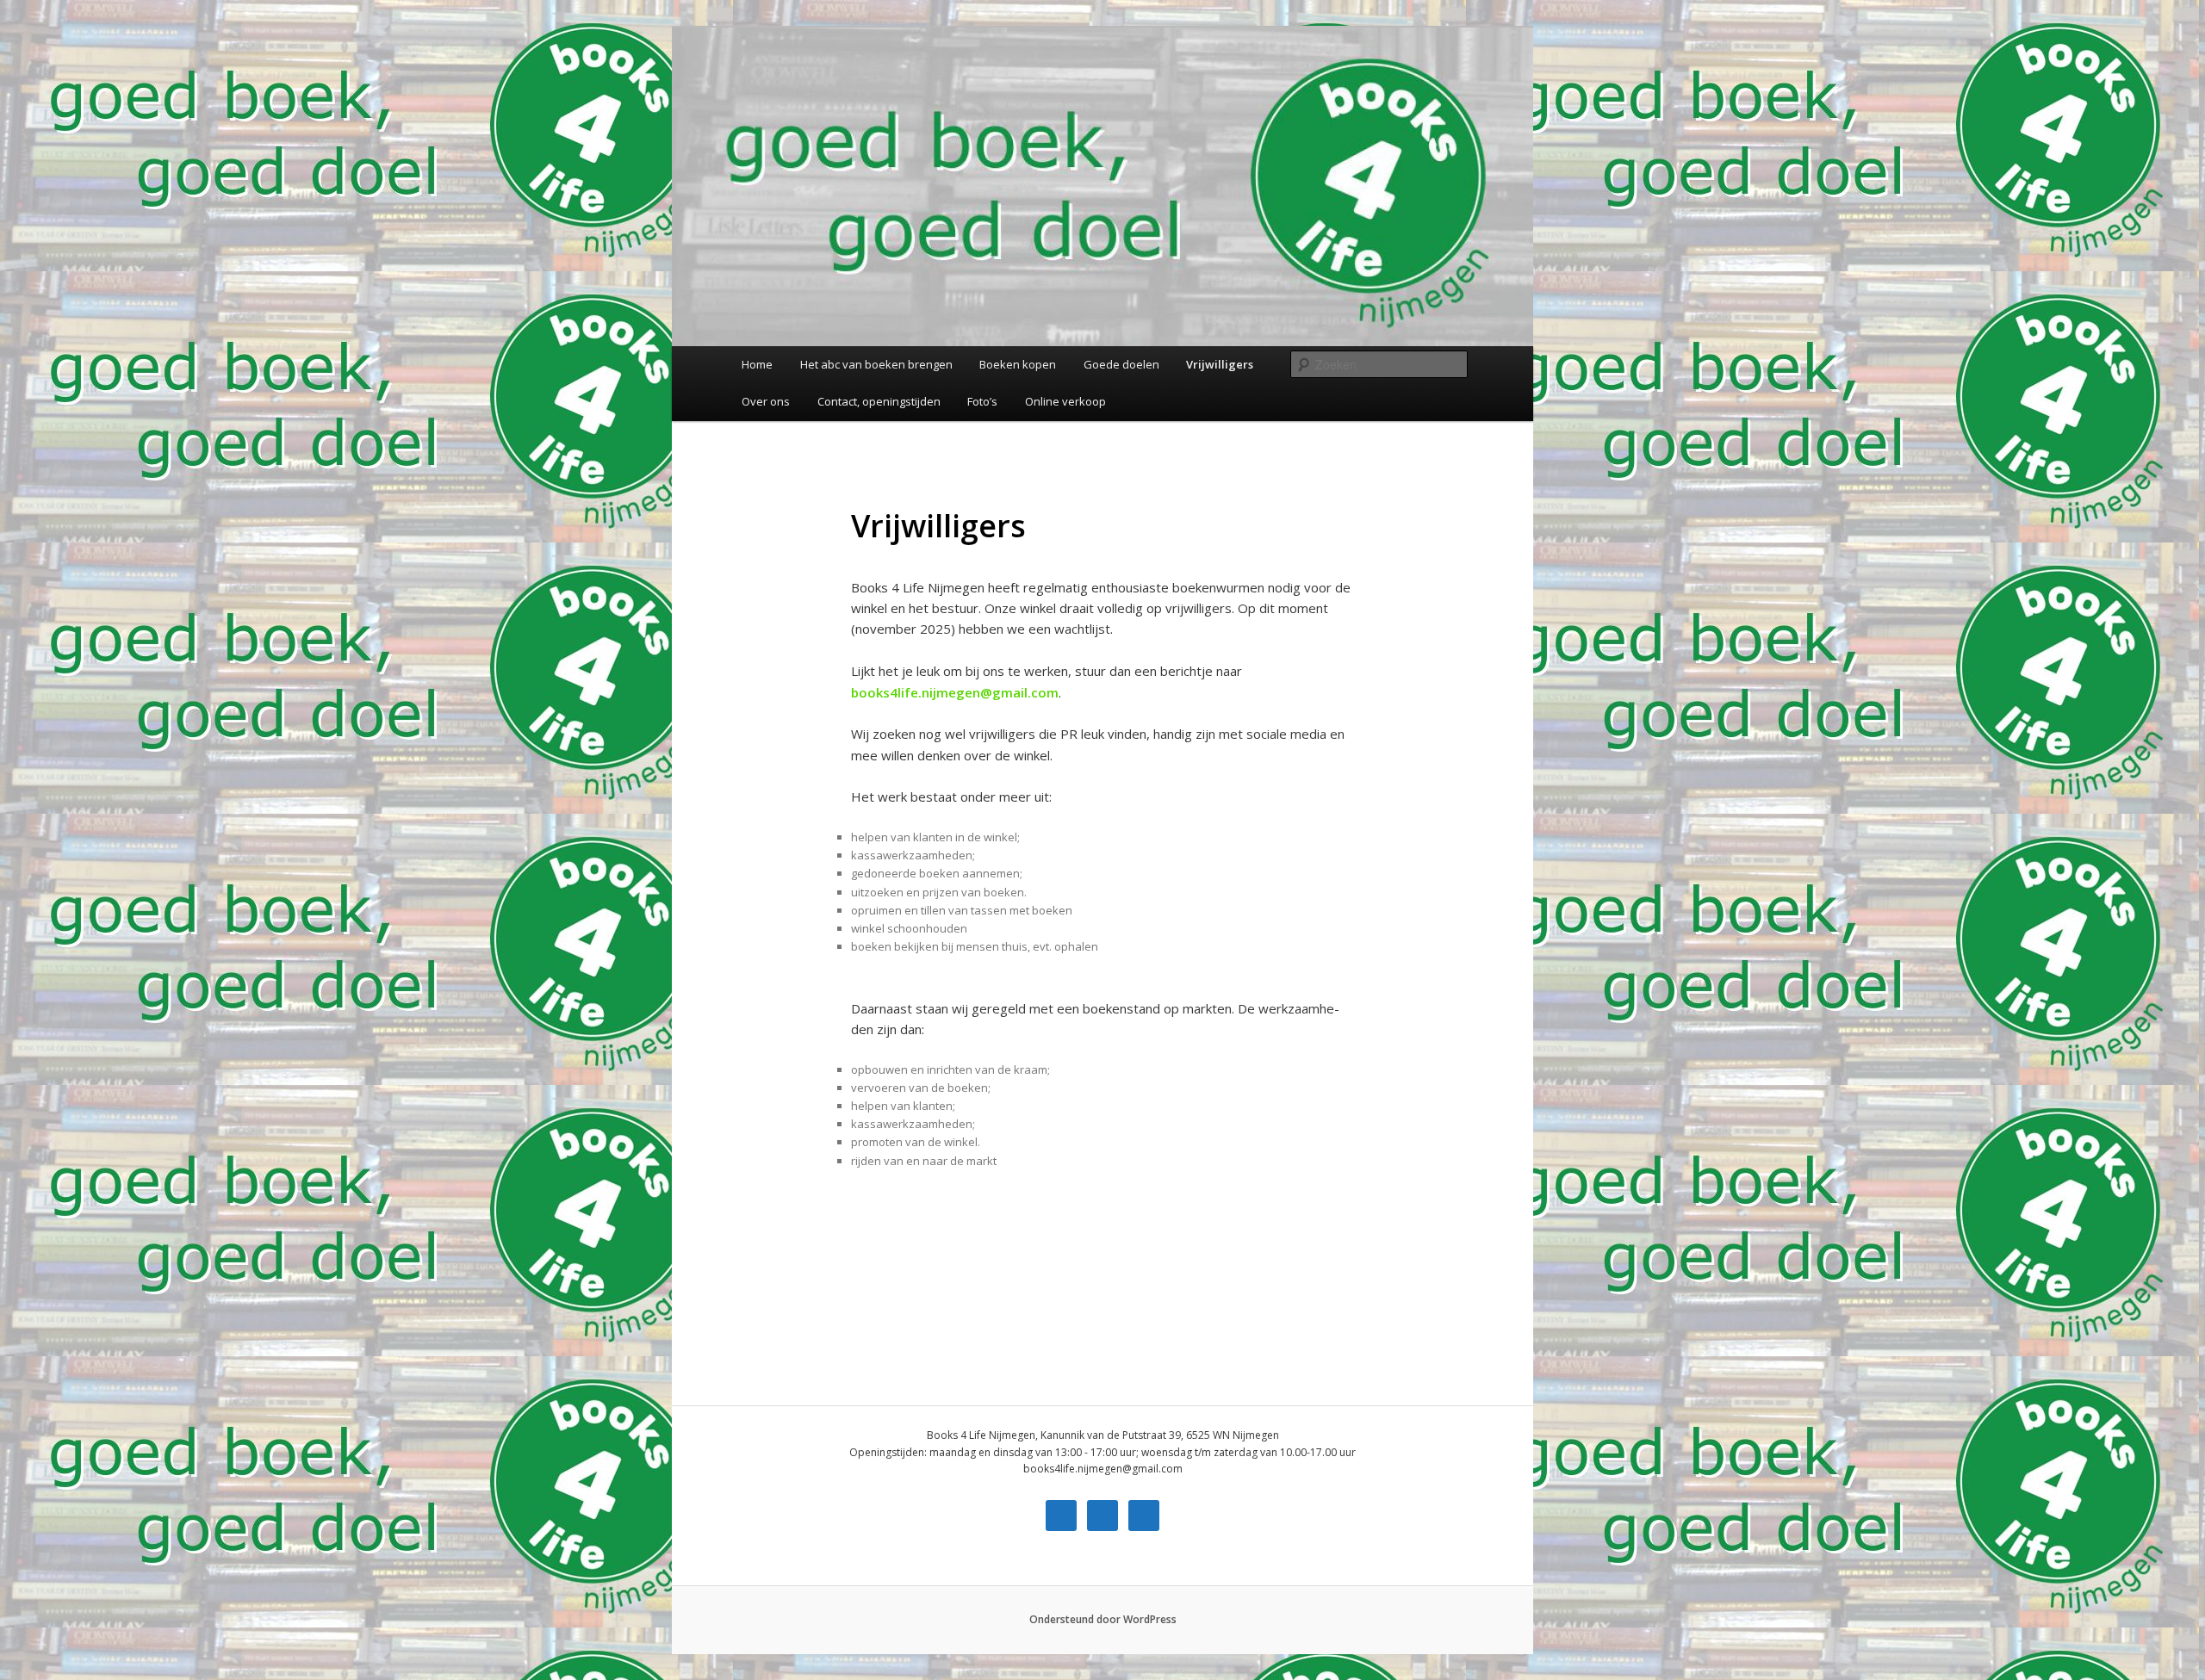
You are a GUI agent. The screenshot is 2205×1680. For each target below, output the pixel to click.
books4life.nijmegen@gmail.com (955, 692)
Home (757, 364)
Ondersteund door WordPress (1103, 1619)
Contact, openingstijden (879, 401)
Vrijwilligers (1220, 364)
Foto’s (982, 401)
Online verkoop (1065, 401)
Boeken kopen (1018, 364)
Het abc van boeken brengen (876, 364)
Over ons (766, 401)
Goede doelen (1121, 364)
